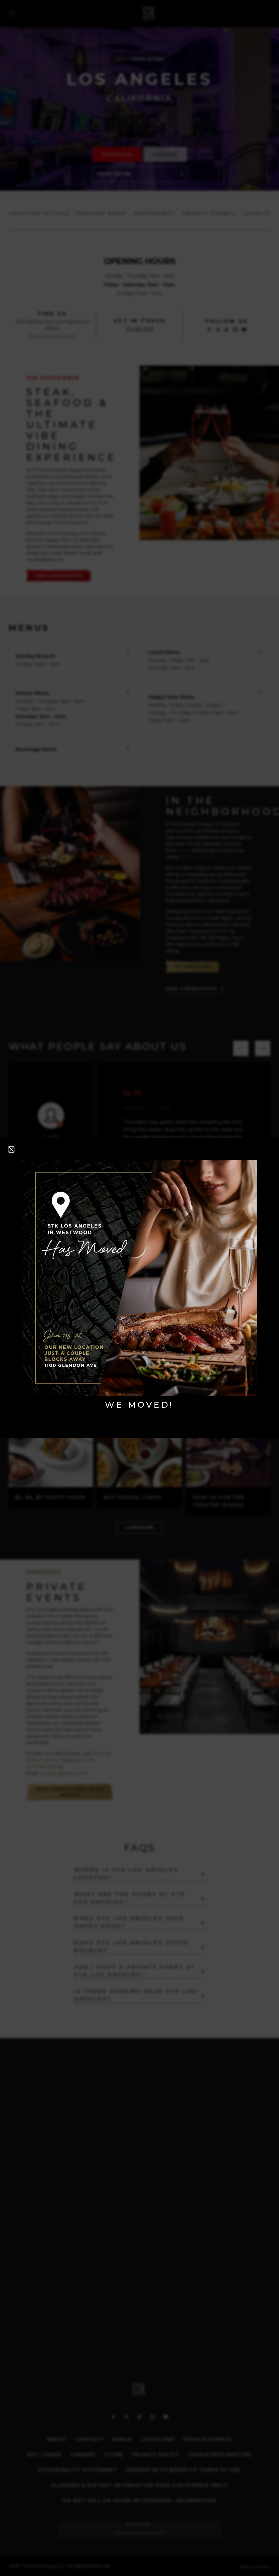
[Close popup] (11, 1149)
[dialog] (139, 1288)
